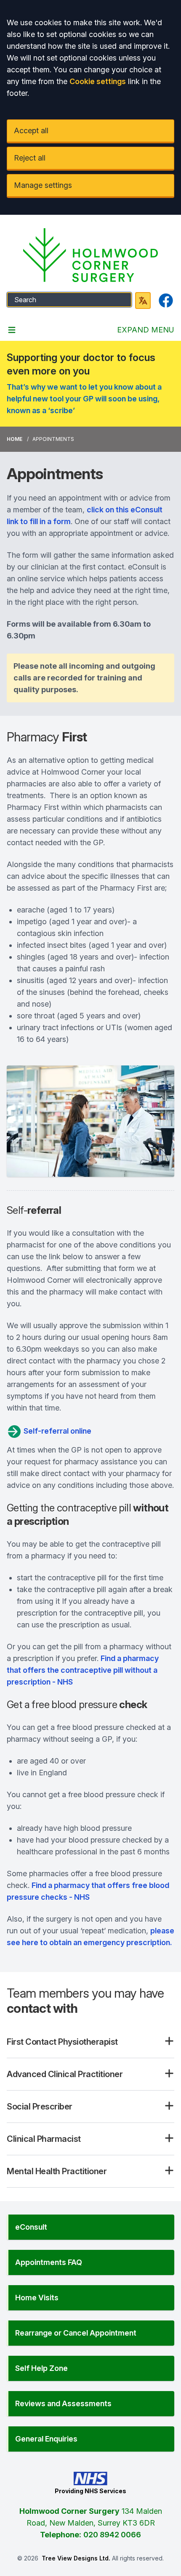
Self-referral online (57, 1431)
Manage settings (43, 185)
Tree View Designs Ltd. (76, 2558)
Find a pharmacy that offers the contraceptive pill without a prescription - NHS (83, 1670)
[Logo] (90, 255)
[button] (90, 2227)
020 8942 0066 (112, 2535)
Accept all (31, 131)
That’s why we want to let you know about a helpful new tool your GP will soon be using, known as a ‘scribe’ (84, 399)
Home (15, 439)
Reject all (30, 158)
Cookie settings (98, 81)
